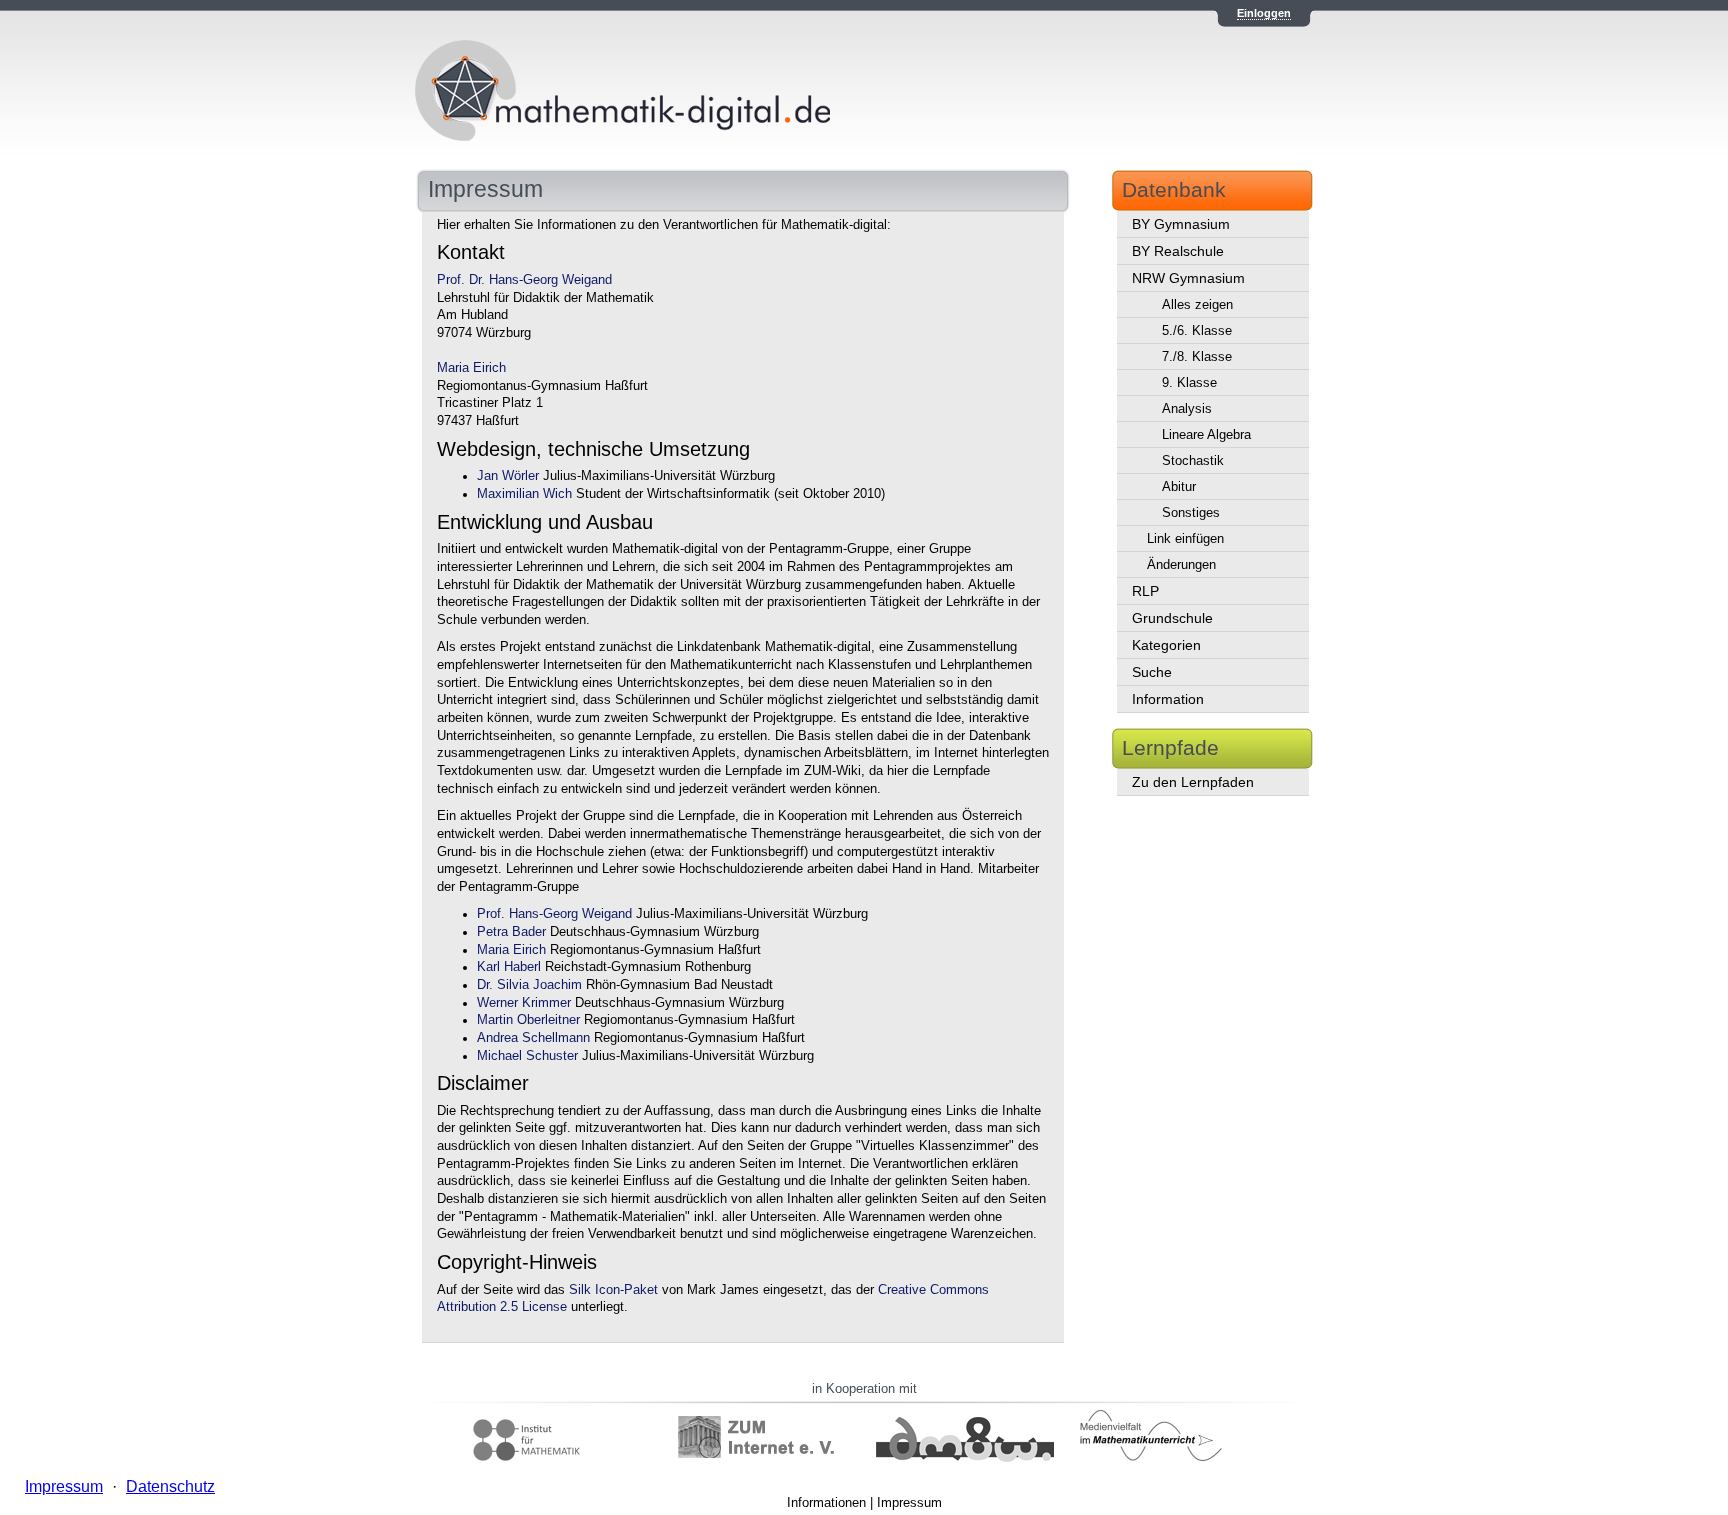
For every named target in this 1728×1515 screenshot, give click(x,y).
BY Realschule (1178, 251)
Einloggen (1264, 13)
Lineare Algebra (1206, 434)
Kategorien (1166, 645)
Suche (1152, 672)
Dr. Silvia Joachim (529, 985)
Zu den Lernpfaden (1193, 782)
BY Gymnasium (1181, 224)
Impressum (909, 1502)
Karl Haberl (509, 967)
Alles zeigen (1197, 304)
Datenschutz (170, 1486)
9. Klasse (1189, 382)
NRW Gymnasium (1188, 278)
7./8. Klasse (1197, 356)
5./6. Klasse (1197, 330)
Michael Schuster (527, 1056)
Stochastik (1193, 460)
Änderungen (1181, 564)
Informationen (826, 1502)
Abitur (1179, 486)
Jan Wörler (508, 476)
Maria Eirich (471, 368)
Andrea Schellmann (533, 1038)
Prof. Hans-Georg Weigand (554, 914)
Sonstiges (1191, 512)
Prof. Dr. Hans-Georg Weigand (524, 280)
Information (1168, 699)
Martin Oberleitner (528, 1020)
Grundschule (1172, 618)
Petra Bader (511, 932)
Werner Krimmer (524, 1003)
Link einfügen (1185, 538)
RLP (1145, 591)
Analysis (1187, 408)
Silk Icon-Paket (613, 1290)
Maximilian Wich (524, 494)
